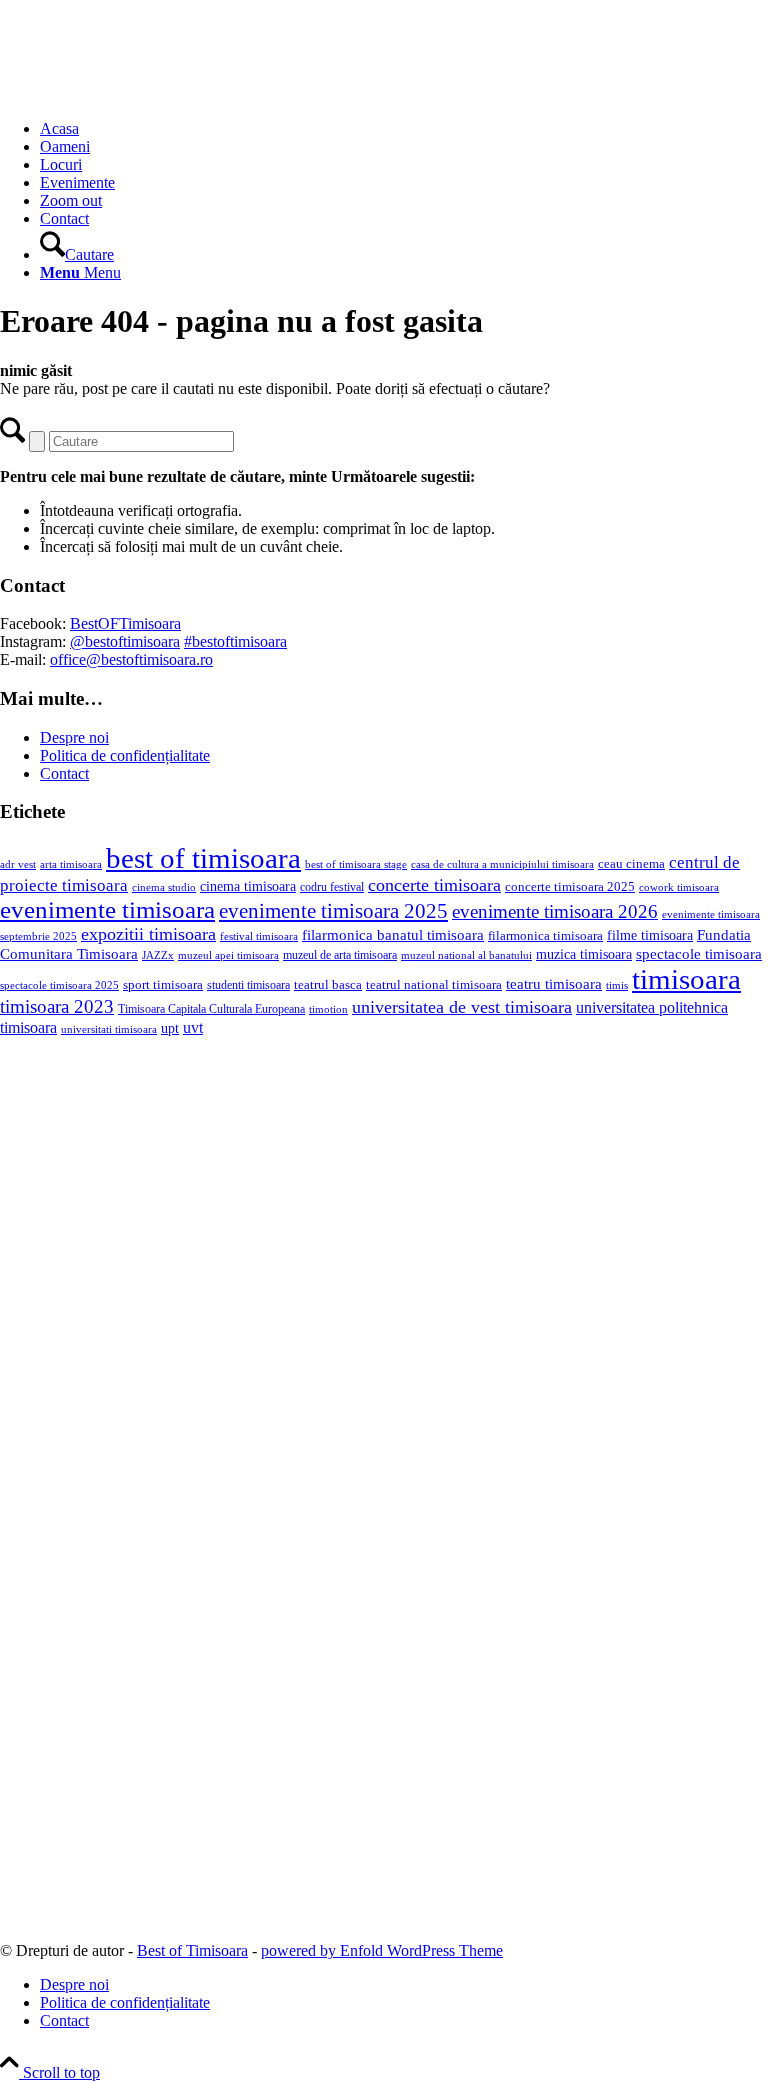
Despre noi (74, 737)
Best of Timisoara (192, 1950)
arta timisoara (71, 864)
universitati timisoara (109, 1029)
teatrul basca (328, 985)
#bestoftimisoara (235, 641)
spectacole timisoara (699, 953)
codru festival (332, 887)
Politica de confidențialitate (125, 755)
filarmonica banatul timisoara (393, 935)
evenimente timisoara (107, 909)
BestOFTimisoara (125, 623)
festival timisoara (259, 936)
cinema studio (164, 887)
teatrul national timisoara (434, 984)
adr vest (18, 864)
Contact (64, 773)
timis (617, 985)
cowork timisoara (679, 887)
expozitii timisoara (148, 934)
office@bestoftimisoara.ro (131, 659)
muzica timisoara (584, 954)
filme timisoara (650, 935)
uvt (193, 1027)
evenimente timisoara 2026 (555, 911)
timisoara (686, 979)
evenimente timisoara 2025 (333, 911)
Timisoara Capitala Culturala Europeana (211, 1009)
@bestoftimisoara (125, 641)
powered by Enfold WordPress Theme (382, 1950)
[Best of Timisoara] (150, 94)
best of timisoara (203, 858)
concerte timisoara (434, 885)
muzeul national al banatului (466, 955)
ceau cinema (631, 863)
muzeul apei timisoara (228, 955)
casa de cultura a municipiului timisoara (502, 864)
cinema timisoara (248, 886)
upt (170, 1028)
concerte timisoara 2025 (570, 887)
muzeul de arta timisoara (340, 955)
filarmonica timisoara (545, 936)
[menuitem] (404, 129)
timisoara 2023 (57, 1006)
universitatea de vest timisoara (462, 1007)
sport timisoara (163, 984)
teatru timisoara (554, 983)
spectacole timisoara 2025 (59, 985)
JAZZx (158, 955)
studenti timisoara (248, 985)
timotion (328, 1009)
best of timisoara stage (356, 864)
